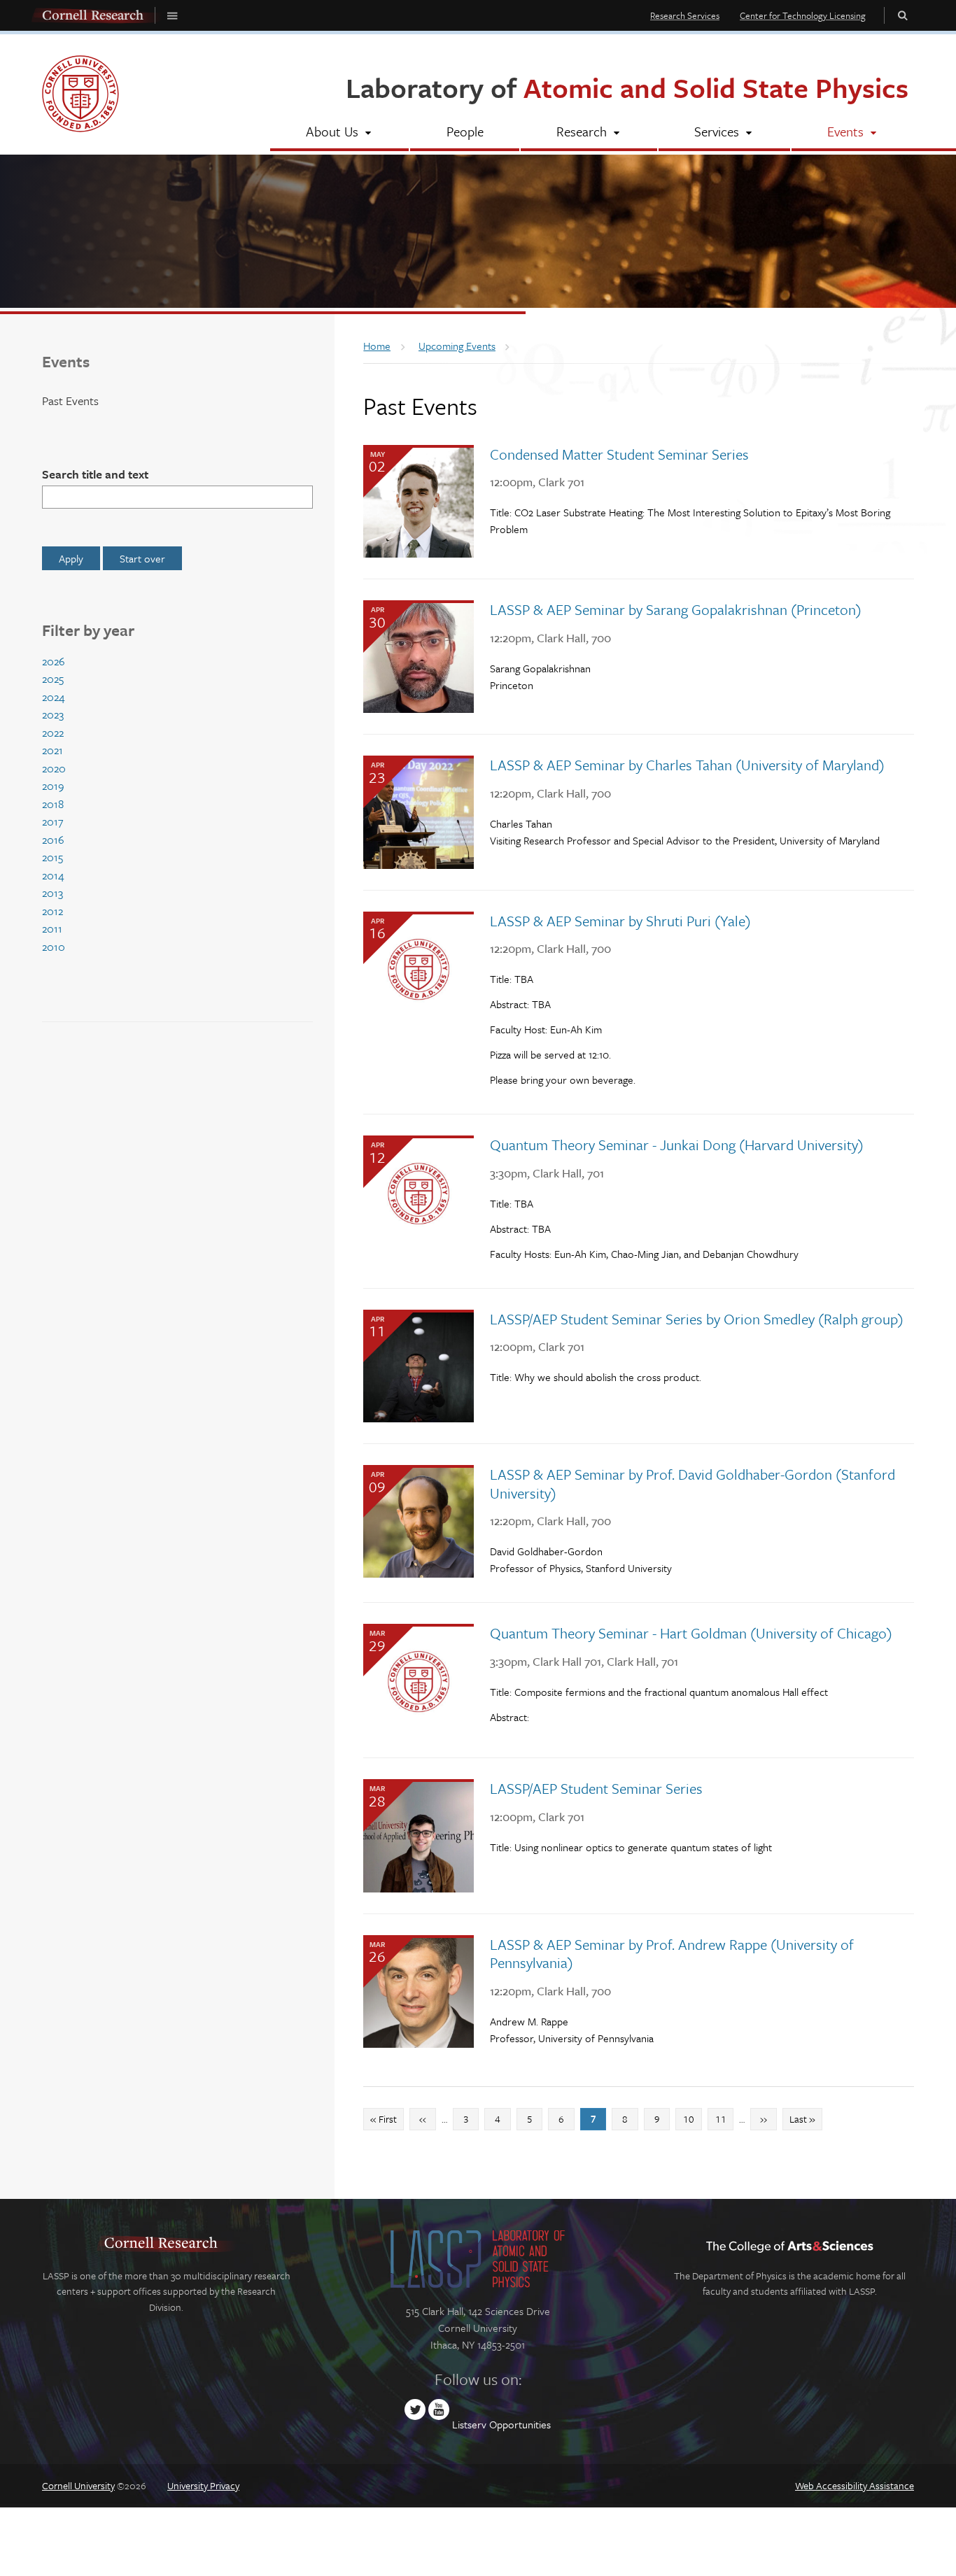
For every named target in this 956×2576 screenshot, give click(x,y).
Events (66, 361)
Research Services (685, 15)
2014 (53, 875)
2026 (54, 661)
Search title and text (95, 474)
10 (692, 2118)
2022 (53, 733)
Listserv (469, 2424)
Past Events (70, 401)
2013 (52, 893)
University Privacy (203, 2485)
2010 (54, 947)
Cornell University (78, 2485)
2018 (53, 804)
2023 (53, 714)
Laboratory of (627, 87)
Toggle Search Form (903, 15)
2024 (54, 697)
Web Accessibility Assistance (855, 2485)
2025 (53, 679)
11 (724, 2118)
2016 (53, 840)
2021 (52, 750)
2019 (53, 786)
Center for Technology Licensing (803, 15)
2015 (52, 857)
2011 (52, 928)
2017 (52, 821)
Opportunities (520, 2424)
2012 (52, 911)
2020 (54, 768)
